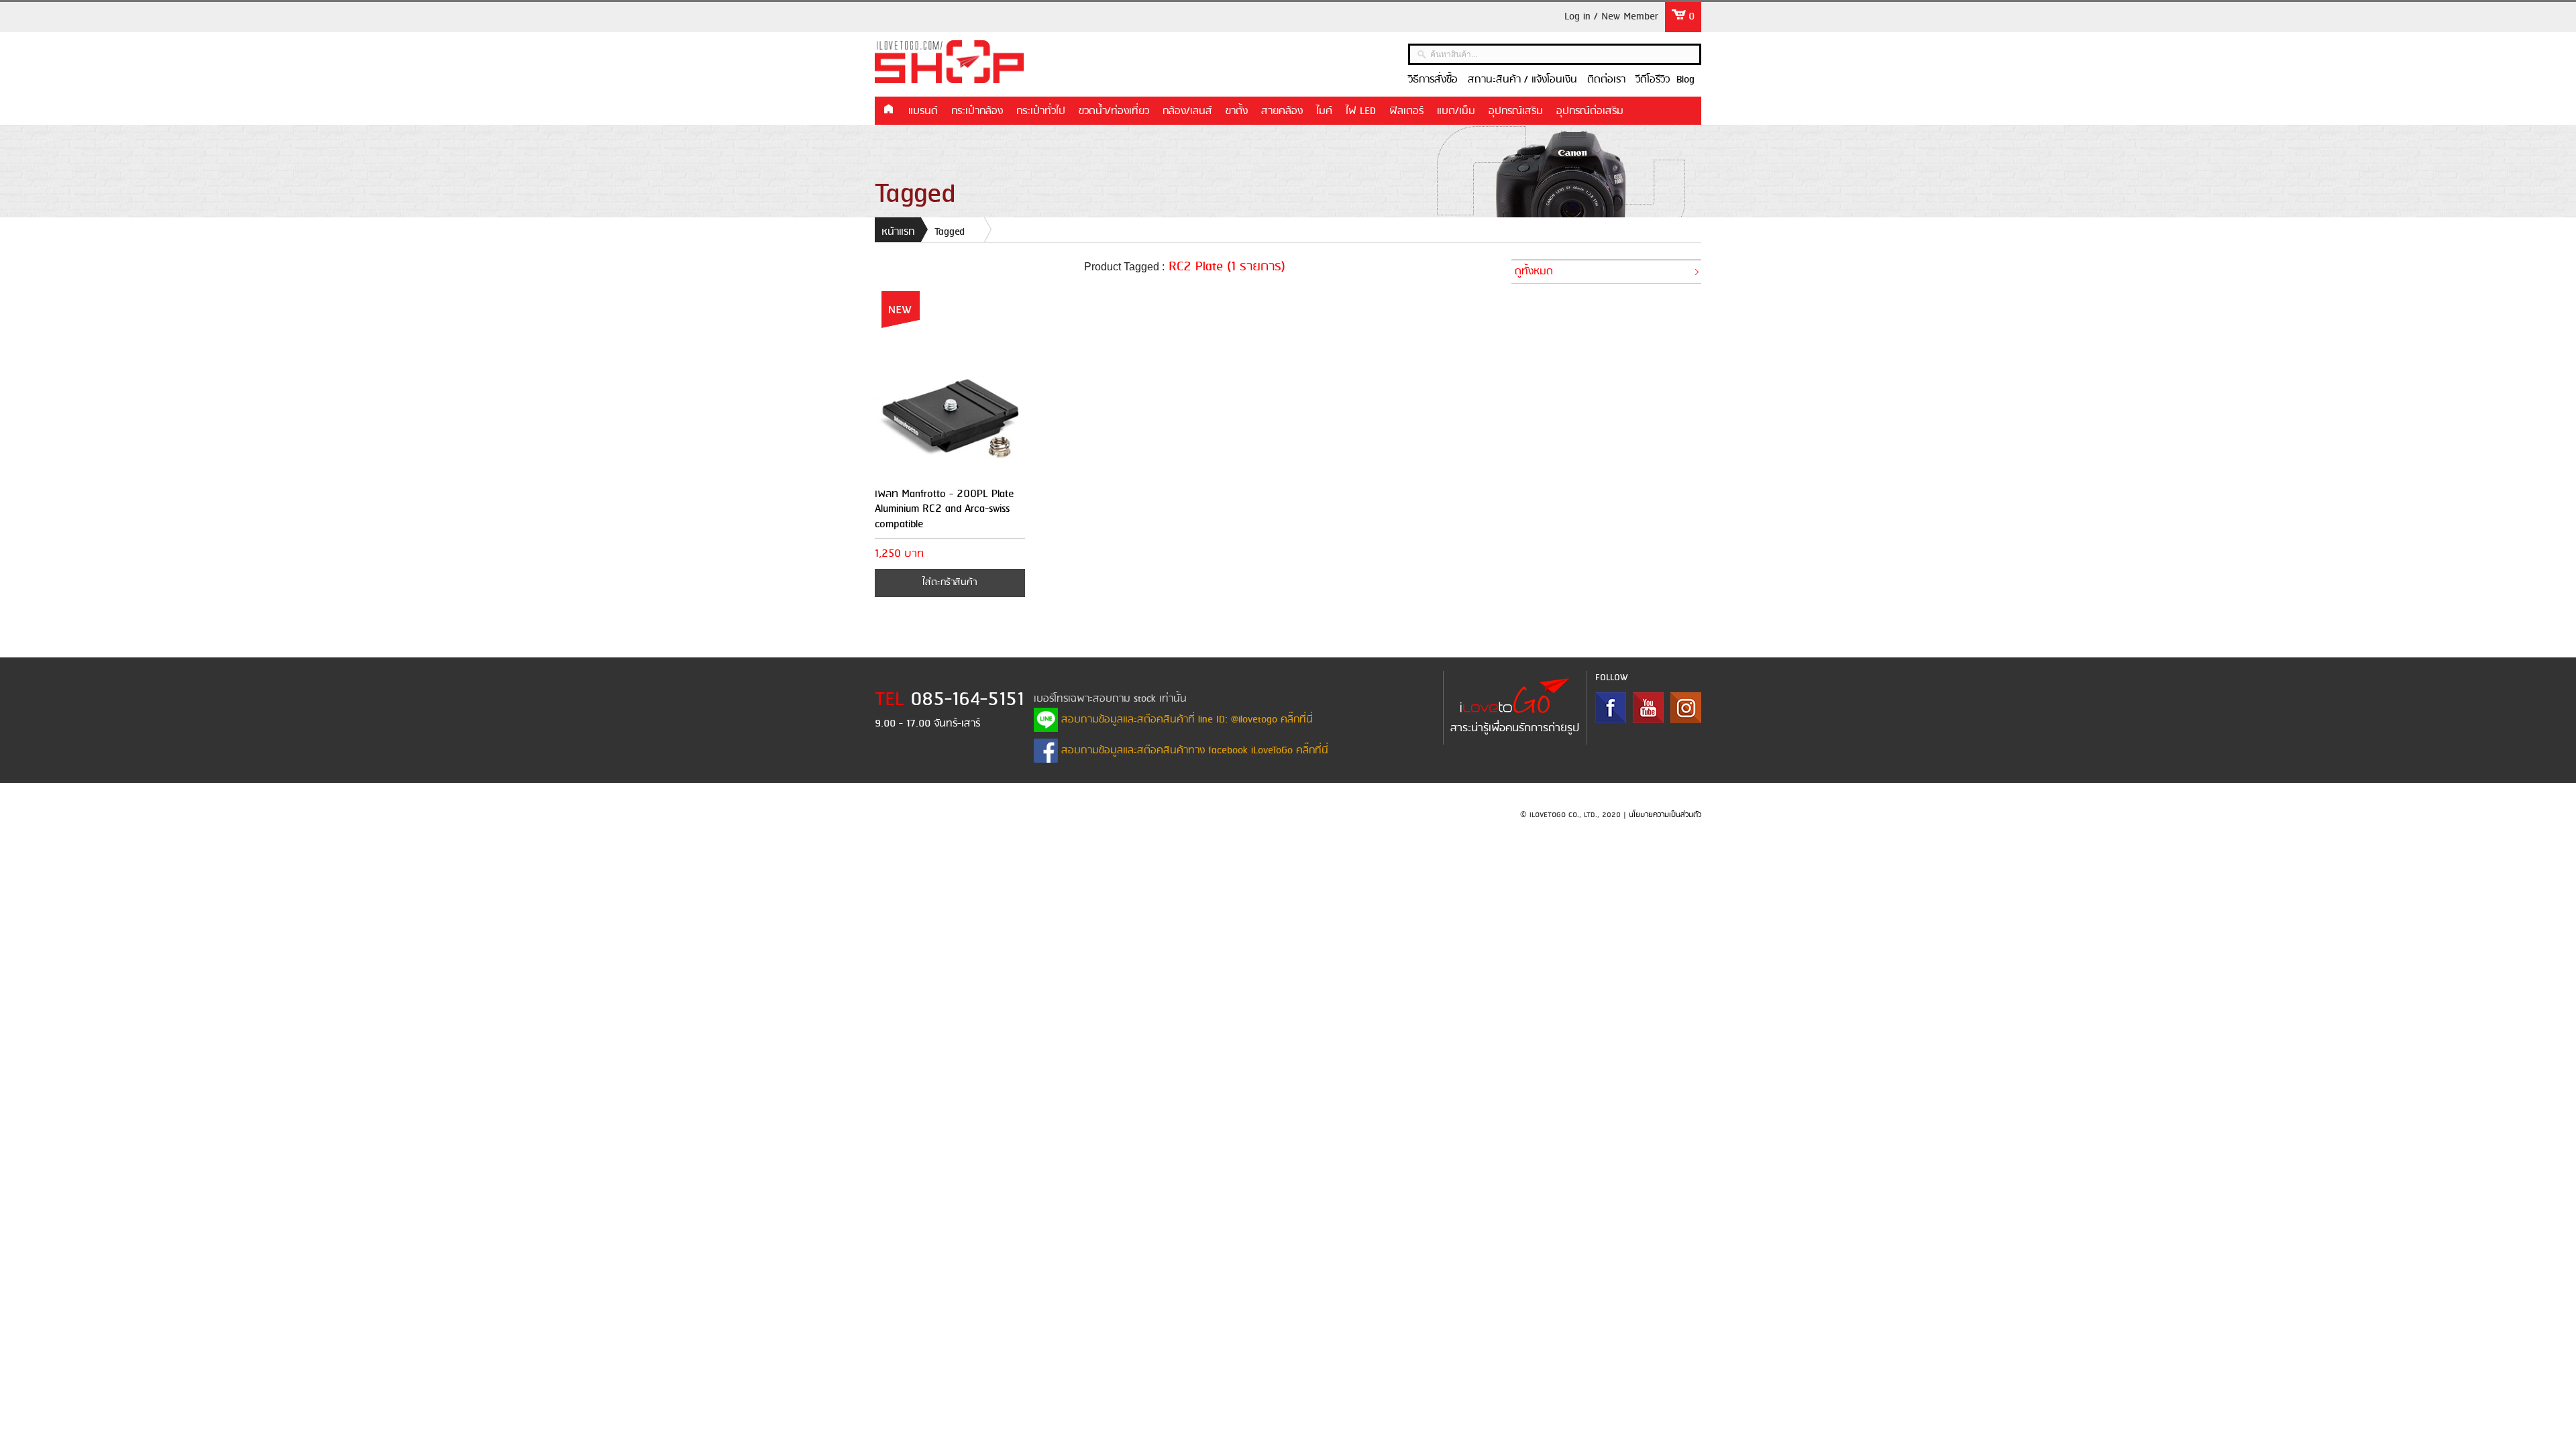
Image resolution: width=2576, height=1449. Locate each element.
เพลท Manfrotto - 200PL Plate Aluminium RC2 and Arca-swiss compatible (945, 509)
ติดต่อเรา (1606, 80)
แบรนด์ (923, 111)
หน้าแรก (888, 110)
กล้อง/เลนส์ (1187, 111)
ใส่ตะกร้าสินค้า (950, 583)
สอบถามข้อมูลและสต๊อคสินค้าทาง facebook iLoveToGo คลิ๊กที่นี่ (1193, 751)
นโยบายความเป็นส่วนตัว (1665, 815)
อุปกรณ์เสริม (1516, 111)
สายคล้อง (1282, 111)
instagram (1686, 708)
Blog (1685, 80)
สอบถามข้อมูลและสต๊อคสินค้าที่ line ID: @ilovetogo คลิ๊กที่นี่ (1185, 720)
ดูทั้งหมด (1534, 272)
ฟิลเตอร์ (1406, 111)
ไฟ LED (1361, 111)
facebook (1611, 708)
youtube (1648, 708)
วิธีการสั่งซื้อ (1433, 80)
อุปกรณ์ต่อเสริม (1590, 111)
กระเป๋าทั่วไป (1041, 111)
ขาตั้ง (1237, 111)
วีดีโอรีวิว (1653, 80)
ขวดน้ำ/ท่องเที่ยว (1114, 111)
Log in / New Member (1611, 17)
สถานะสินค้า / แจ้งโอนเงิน (1522, 80)
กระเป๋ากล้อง (977, 111)
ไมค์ (1324, 111)
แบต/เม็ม (1456, 111)
